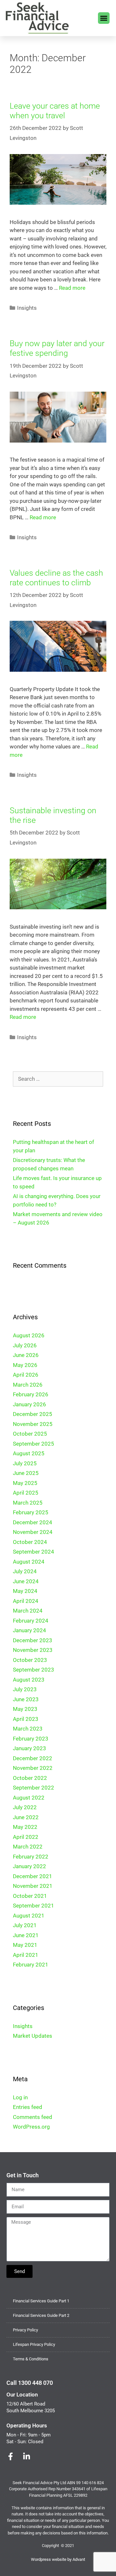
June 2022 (26, 1817)
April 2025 (26, 1493)
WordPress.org (31, 2127)
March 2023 (28, 1729)
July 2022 (25, 1807)
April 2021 (26, 1955)
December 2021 (33, 1876)
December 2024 (33, 1522)
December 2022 (33, 1758)
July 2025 (25, 1463)
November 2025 (33, 1424)
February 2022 (31, 1857)
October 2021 (30, 1896)
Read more (72, 288)
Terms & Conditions (31, 2359)
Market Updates (33, 2036)
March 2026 (28, 1385)
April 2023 (26, 1719)
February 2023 (31, 1739)
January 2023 (29, 1748)
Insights (27, 308)
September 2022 (34, 1788)
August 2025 (29, 1453)
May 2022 (25, 1827)
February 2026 (31, 1394)
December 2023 (33, 1640)
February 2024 (31, 1621)
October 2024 (30, 1542)
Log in (20, 2097)
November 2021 (33, 1886)
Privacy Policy (25, 2330)
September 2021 (34, 1906)
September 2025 (34, 1444)
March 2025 (28, 1503)
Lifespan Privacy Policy (34, 2344)
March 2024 (28, 1611)
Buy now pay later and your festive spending (57, 348)
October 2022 (30, 1778)
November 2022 (33, 1768)
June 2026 (26, 1355)
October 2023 (30, 1660)
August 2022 (29, 1798)
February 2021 (31, 1965)
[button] (104, 18)
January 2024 (29, 1630)
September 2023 (34, 1670)
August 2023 (29, 1680)
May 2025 (25, 1483)
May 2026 (25, 1365)
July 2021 (25, 1925)
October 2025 (30, 1434)
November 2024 (33, 1532)
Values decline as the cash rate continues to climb (56, 578)
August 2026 (29, 1335)
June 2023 (26, 1699)
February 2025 (31, 1512)
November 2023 (33, 1650)
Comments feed (33, 2117)
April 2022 (26, 1837)
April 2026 (26, 1375)
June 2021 (26, 1935)
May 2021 (25, 1945)
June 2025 (26, 1473)
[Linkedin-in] (26, 2456)
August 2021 (29, 1916)
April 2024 (26, 1601)
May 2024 (25, 1591)
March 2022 (28, 1847)
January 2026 (29, 1404)
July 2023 (25, 1689)
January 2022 (29, 1866)
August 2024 (29, 1562)
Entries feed (28, 2107)
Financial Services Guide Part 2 (41, 2315)
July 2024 (25, 1571)
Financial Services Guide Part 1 (41, 2301)
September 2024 (34, 1552)
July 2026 (25, 1345)
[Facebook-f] (10, 2456)
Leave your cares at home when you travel (55, 111)
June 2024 (26, 1581)
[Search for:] (58, 1079)
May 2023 (25, 1709)
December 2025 (33, 1414)
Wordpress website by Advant (58, 2559)
